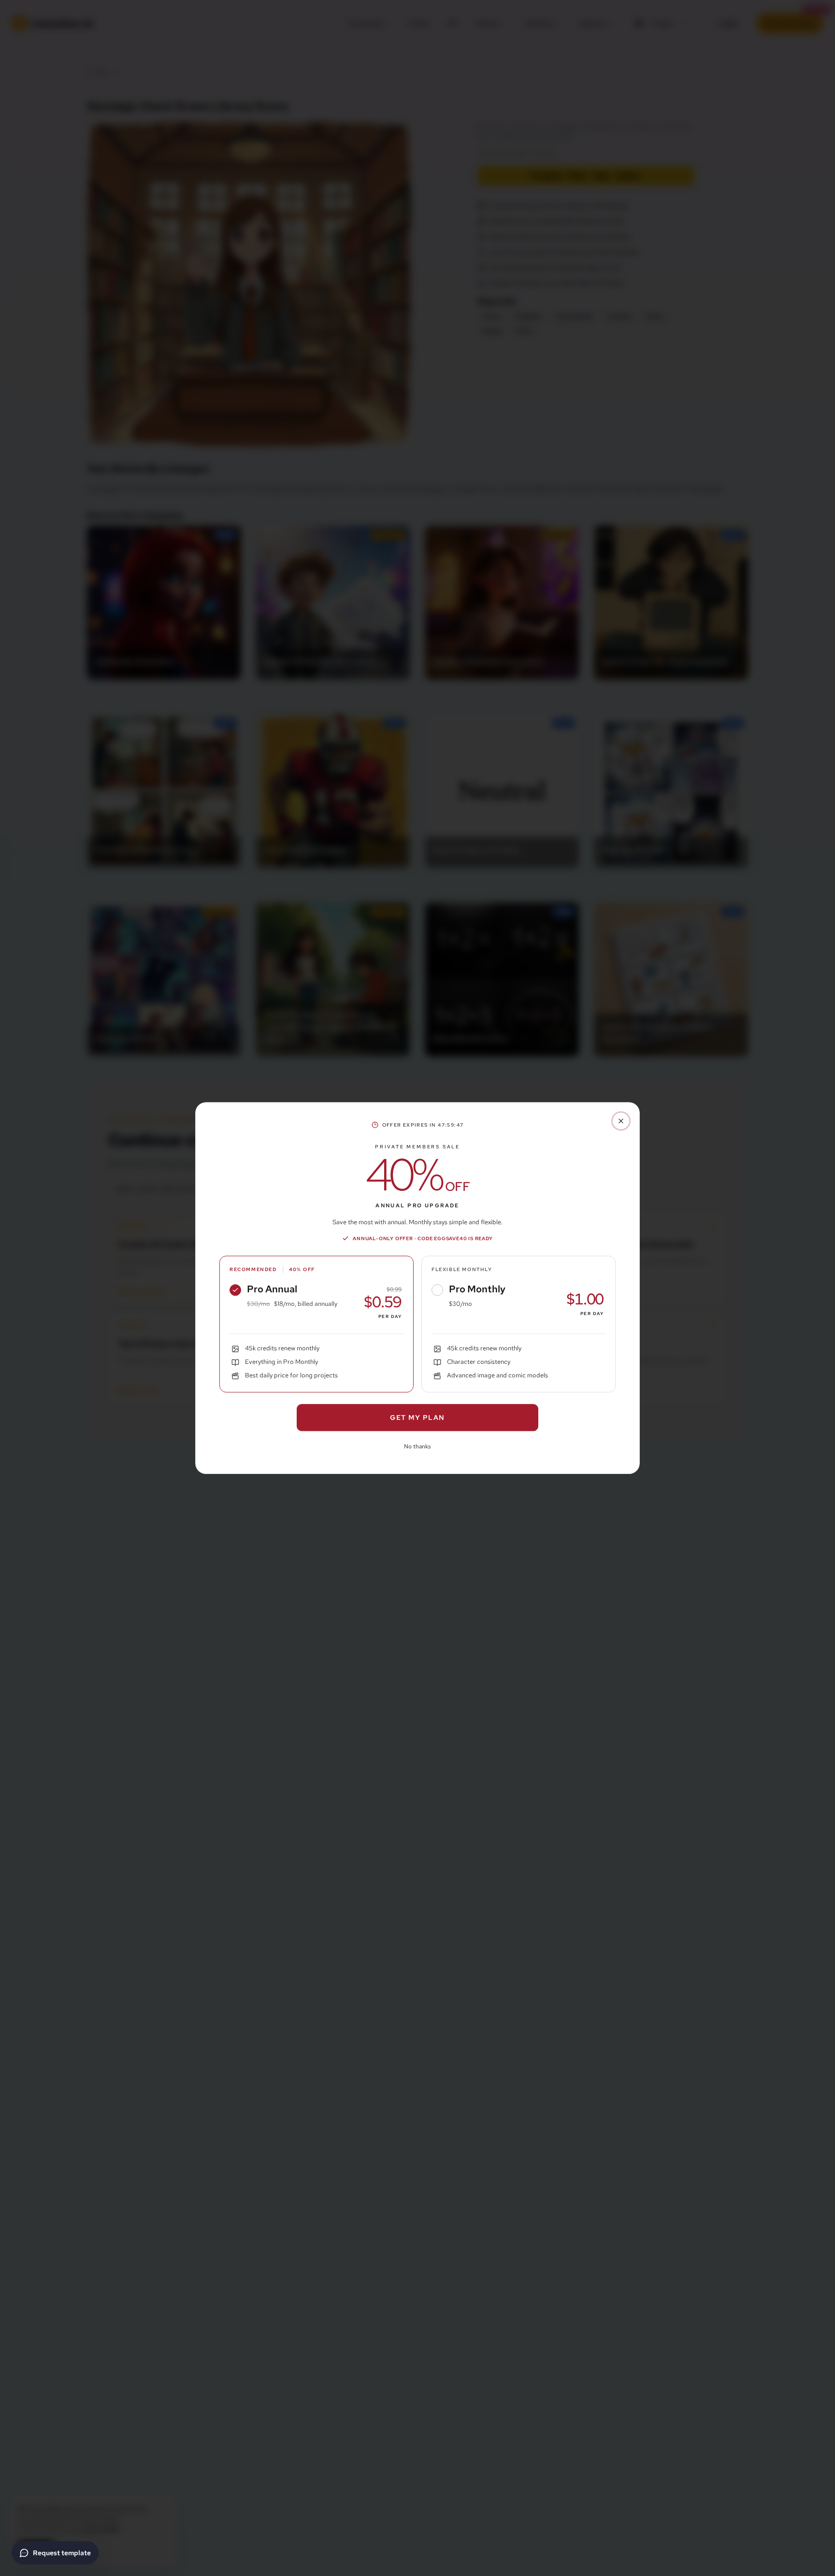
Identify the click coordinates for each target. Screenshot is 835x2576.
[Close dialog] (621, 1121)
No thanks (417, 1446)
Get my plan (417, 1417)
